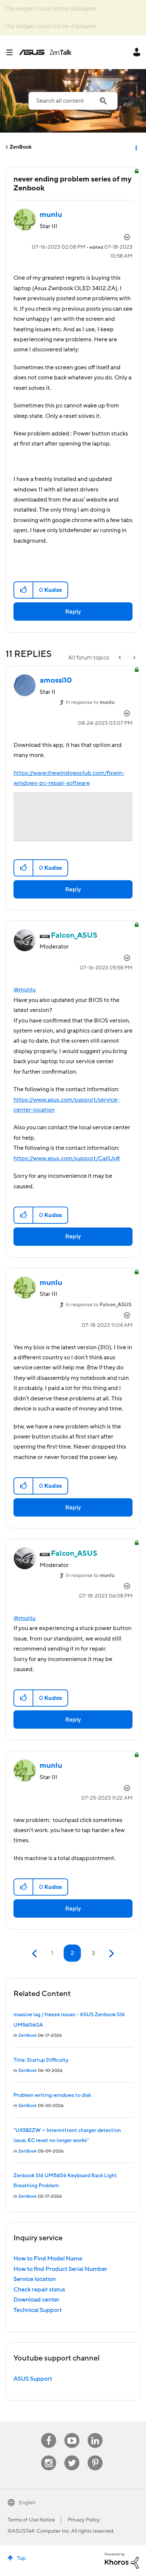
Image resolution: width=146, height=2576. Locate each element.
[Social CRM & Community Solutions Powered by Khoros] (122, 2560)
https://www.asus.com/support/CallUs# (67, 1158)
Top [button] (21, 2558)
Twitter (72, 2456)
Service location (35, 2279)
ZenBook (21, 147)
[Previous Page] (35, 1954)
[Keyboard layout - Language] (134, 658)
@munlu (25, 990)
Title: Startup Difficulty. (41, 2060)
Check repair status (39, 2290)
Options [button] (136, 147)
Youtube (72, 2433)
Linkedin (95, 2433)
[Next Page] (111, 1954)
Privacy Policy (84, 2520)
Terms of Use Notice (31, 2520)
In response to (90, 702)
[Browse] (12, 52)
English (27, 2503)
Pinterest (95, 2456)
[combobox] (73, 101)
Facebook (49, 2433)
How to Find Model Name (48, 2259)
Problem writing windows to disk (52, 2095)
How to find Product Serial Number (60, 2269)
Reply (73, 612)
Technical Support (38, 2310)
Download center (36, 2300)
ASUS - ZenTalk (45, 52)
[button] (24, 590)
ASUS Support (33, 2379)
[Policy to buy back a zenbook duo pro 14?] (121, 658)
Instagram (49, 2456)
